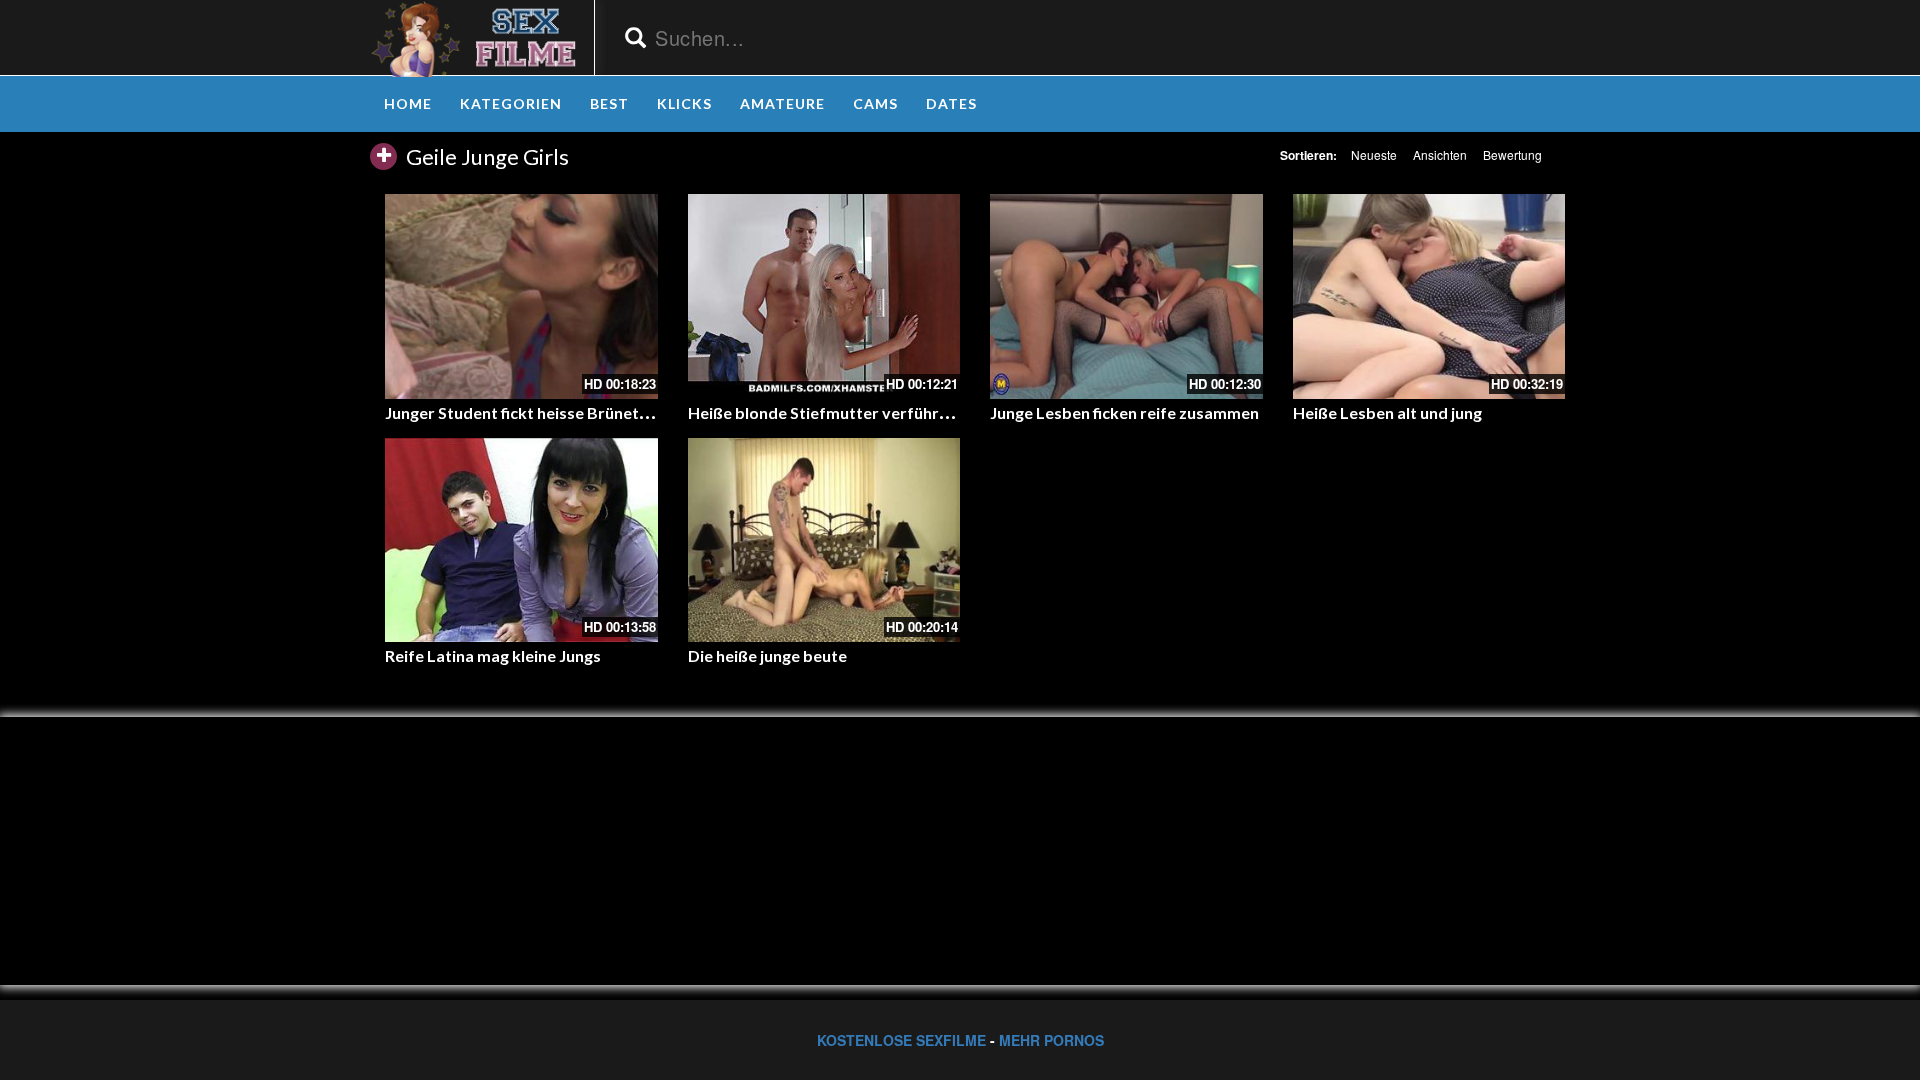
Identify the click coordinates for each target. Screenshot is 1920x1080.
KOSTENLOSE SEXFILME (901, 1040)
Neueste (1374, 154)
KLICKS (684, 103)
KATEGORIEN (511, 103)
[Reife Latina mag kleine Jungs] (521, 540)
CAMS (875, 103)
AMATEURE (782, 103)
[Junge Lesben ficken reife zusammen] (1126, 296)
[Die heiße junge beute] (824, 540)
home (408, 103)
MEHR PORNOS (1051, 1040)
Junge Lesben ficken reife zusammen (1124, 412)
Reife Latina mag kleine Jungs (493, 655)
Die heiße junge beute (767, 655)
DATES (951, 103)
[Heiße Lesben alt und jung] (1429, 296)
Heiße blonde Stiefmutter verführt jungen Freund (871, 412)
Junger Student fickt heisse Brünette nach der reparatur (592, 412)
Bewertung (1512, 154)
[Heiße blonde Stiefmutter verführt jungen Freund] (824, 296)
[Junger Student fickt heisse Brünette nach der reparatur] (521, 296)
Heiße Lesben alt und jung (1387, 412)
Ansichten (1440, 154)
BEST (609, 103)
